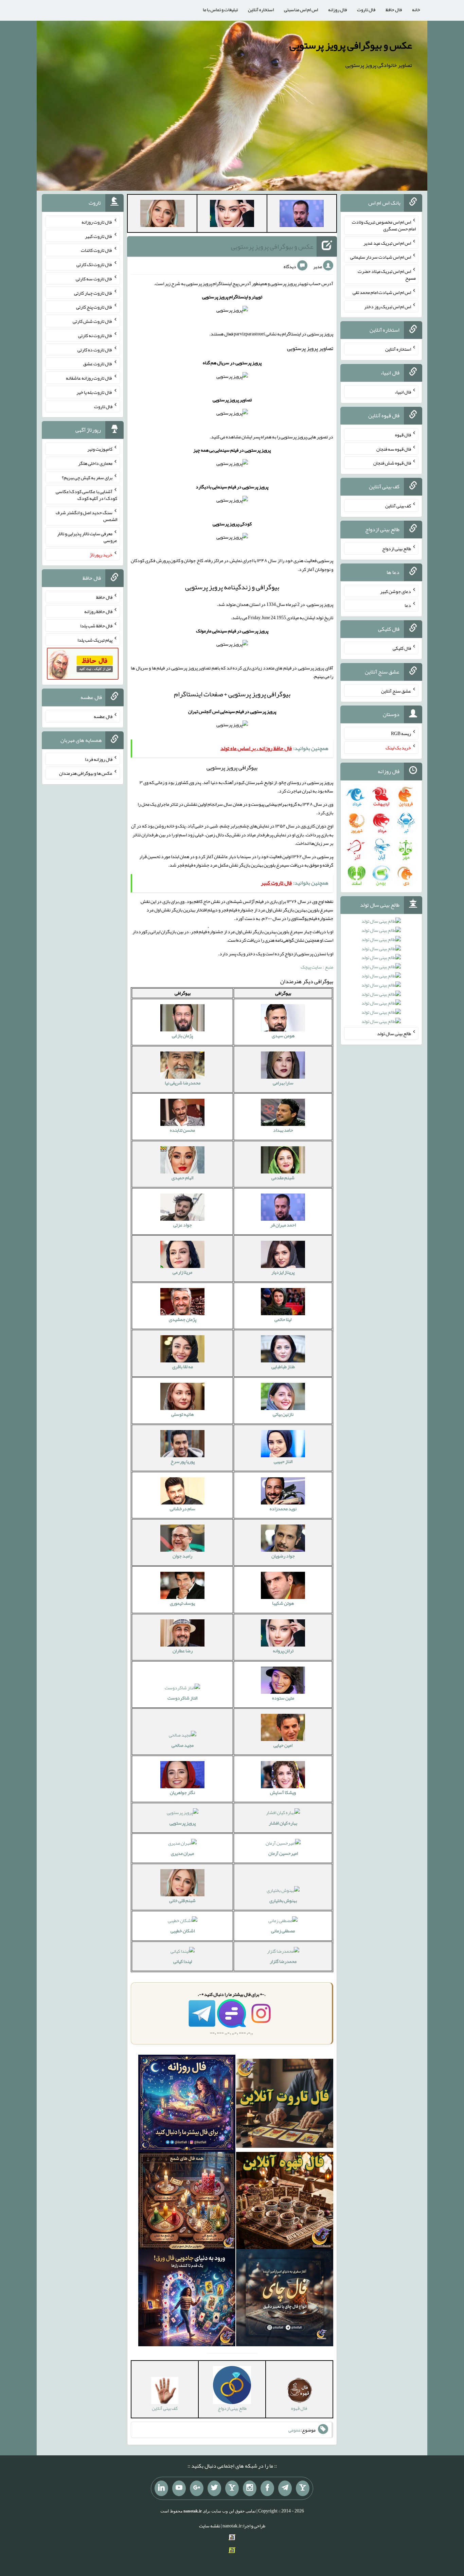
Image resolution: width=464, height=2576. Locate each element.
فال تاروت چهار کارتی (93, 293)
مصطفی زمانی (283, 1931)
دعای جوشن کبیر (396, 591)
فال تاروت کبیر (99, 236)
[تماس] (232, 2488)
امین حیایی (283, 1745)
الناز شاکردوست (182, 1698)
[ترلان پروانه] (232, 215)
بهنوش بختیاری (283, 1900)
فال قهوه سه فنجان (394, 449)
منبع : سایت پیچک (317, 967)
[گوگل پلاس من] (197, 2488)
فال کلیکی (402, 648)
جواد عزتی (183, 1225)
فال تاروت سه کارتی (94, 279)
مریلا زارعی (182, 1272)
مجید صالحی (183, 1745)
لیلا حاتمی (283, 1319)
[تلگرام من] (285, 2488)
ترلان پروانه (283, 1651)
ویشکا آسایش (283, 1792)
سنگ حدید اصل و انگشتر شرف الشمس (86, 516)
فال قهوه (403, 435)
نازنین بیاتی (283, 1414)
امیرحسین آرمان (283, 1853)
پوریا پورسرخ (183, 1461)
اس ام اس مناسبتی (301, 10)
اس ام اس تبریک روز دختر (388, 306)
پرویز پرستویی (183, 1823)
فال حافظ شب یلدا (96, 626)
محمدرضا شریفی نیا (183, 1083)
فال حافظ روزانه (98, 611)
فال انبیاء (403, 392)
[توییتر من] (214, 2488)
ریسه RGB (401, 733)
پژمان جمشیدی (183, 1319)
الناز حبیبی (283, 1461)
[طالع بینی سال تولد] (381, 973)
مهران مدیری (182, 1853)
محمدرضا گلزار (283, 1961)
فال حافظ (394, 10)
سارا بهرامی (283, 1083)
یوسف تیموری (182, 1603)
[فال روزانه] (187, 2105)
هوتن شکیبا (283, 1603)
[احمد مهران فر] (302, 215)
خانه (416, 10)
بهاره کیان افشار (283, 1823)
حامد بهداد (283, 1130)
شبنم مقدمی (283, 1178)
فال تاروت (366, 10)
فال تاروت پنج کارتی (94, 307)
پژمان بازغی (182, 1035)
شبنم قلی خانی (182, 1900)
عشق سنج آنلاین (396, 691)
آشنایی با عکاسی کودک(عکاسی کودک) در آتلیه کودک (86, 495)
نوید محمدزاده (283, 1509)
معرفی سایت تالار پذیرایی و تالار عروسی (87, 537)
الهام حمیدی (182, 1178)
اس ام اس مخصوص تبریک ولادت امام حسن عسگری (384, 225)
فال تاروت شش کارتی (93, 321)
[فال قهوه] (285, 2202)
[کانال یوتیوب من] (179, 2488)
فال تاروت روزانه (97, 222)
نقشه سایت (210, 2526)
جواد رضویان (283, 1556)
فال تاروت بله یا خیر (94, 392)
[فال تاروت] (285, 2105)
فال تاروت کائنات (97, 250)
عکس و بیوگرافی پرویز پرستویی (351, 45)
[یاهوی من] (303, 2488)
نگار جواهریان (182, 1792)
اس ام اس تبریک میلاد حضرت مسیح (387, 275)
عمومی (295, 2430)
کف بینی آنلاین (398, 506)
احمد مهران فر (283, 1225)
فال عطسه (103, 716)
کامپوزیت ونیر (100, 449)
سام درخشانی (183, 1509)
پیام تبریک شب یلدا (95, 640)
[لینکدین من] (161, 2488)
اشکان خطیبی (183, 1931)
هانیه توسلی (182, 1414)
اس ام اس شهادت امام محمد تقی (382, 292)
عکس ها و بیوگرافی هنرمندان (86, 773)
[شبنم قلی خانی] (162, 215)
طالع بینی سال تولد (394, 1033)
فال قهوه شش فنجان (392, 463)
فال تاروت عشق (98, 364)
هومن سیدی (283, 1035)
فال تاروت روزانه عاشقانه (89, 378)
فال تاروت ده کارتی (95, 349)
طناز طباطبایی (283, 1367)
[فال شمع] (187, 2202)
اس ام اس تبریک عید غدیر (387, 243)
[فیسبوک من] (267, 2488)
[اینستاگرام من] (250, 2488)
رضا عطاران (183, 1651)
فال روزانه (337, 10)
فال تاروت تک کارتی (94, 264)
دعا (408, 605)
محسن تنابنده (182, 1130)
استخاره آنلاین (261, 10)
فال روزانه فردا (99, 759)
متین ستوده (283, 1698)
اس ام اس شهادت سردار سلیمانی (381, 257)
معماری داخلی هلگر (95, 463)
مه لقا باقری (183, 1367)
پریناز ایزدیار (283, 1272)
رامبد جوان (182, 1556)
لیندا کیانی (183, 1961)
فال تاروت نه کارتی (95, 335)
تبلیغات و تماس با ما (220, 10)
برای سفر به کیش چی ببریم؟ (87, 477)
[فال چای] (285, 2299)
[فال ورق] (187, 2299)
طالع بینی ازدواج (397, 549)
